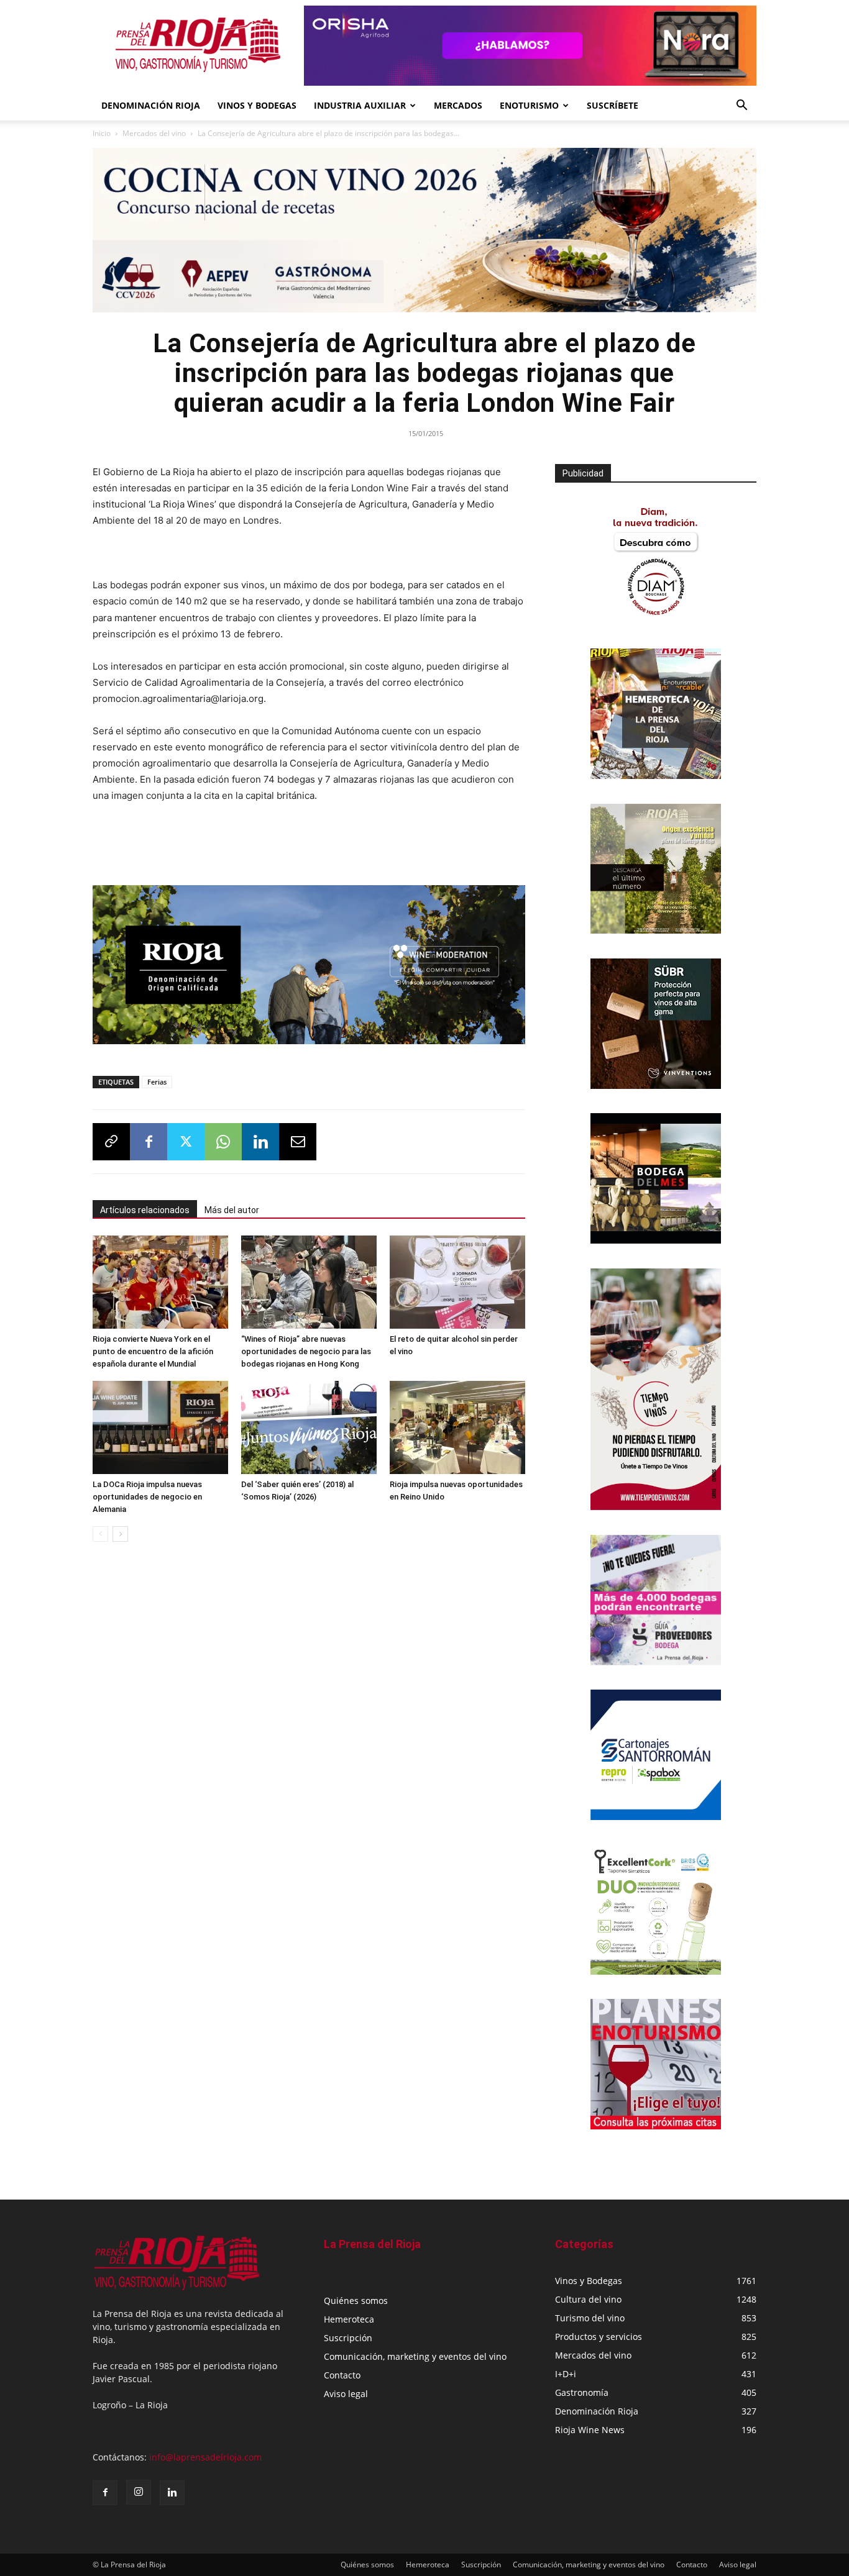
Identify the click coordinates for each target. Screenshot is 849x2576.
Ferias (157, 1078)
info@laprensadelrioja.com (205, 2457)
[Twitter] (186, 1138)
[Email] (298, 1138)
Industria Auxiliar (360, 105)
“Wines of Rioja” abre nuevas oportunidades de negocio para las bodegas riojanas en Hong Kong (306, 1348)
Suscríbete (613, 105)
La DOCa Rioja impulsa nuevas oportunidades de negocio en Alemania (147, 1493)
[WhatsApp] (223, 1138)
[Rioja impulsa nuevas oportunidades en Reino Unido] (457, 1424)
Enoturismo (529, 105)
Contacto (342, 2375)
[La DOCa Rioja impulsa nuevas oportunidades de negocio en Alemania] (160, 1424)
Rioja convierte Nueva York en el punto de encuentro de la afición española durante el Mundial (153, 1348)
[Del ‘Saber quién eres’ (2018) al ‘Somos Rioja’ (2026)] (309, 1424)
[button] (741, 107)
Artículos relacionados (145, 1206)
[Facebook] (149, 1138)
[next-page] (120, 1530)
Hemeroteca (349, 2319)
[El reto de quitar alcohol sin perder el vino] (457, 1278)
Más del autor (232, 1206)
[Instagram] (139, 2492)
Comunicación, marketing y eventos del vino (415, 2356)
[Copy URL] (111, 1138)
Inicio (102, 133)
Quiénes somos (356, 2301)
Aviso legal (346, 2394)
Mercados (458, 105)
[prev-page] (100, 1530)
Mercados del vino (154, 133)
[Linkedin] (260, 1138)
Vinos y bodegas (257, 105)
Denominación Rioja (151, 105)
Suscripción (348, 2338)
